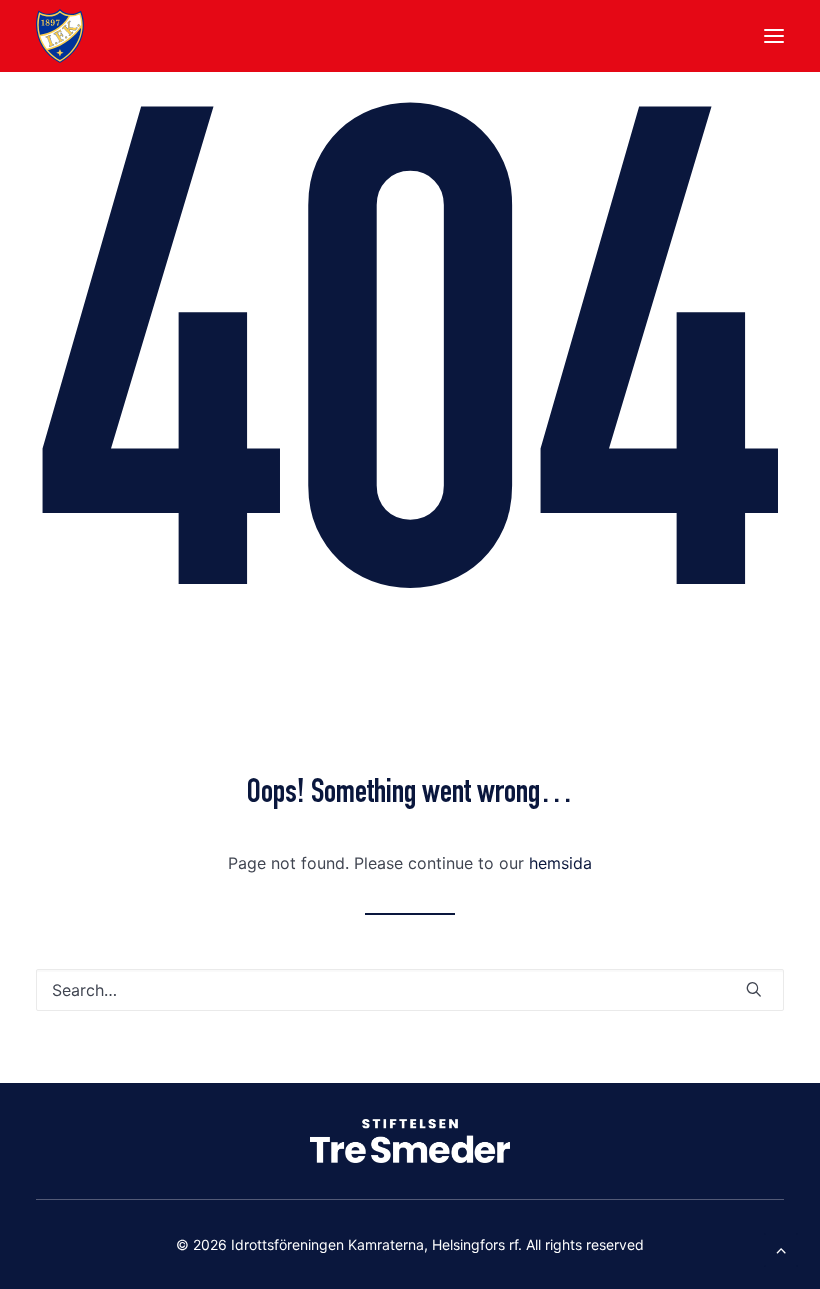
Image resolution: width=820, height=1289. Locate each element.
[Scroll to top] (781, 1248)
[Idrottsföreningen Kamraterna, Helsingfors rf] (60, 36)
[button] (774, 36)
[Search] (410, 990)
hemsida (560, 863)
